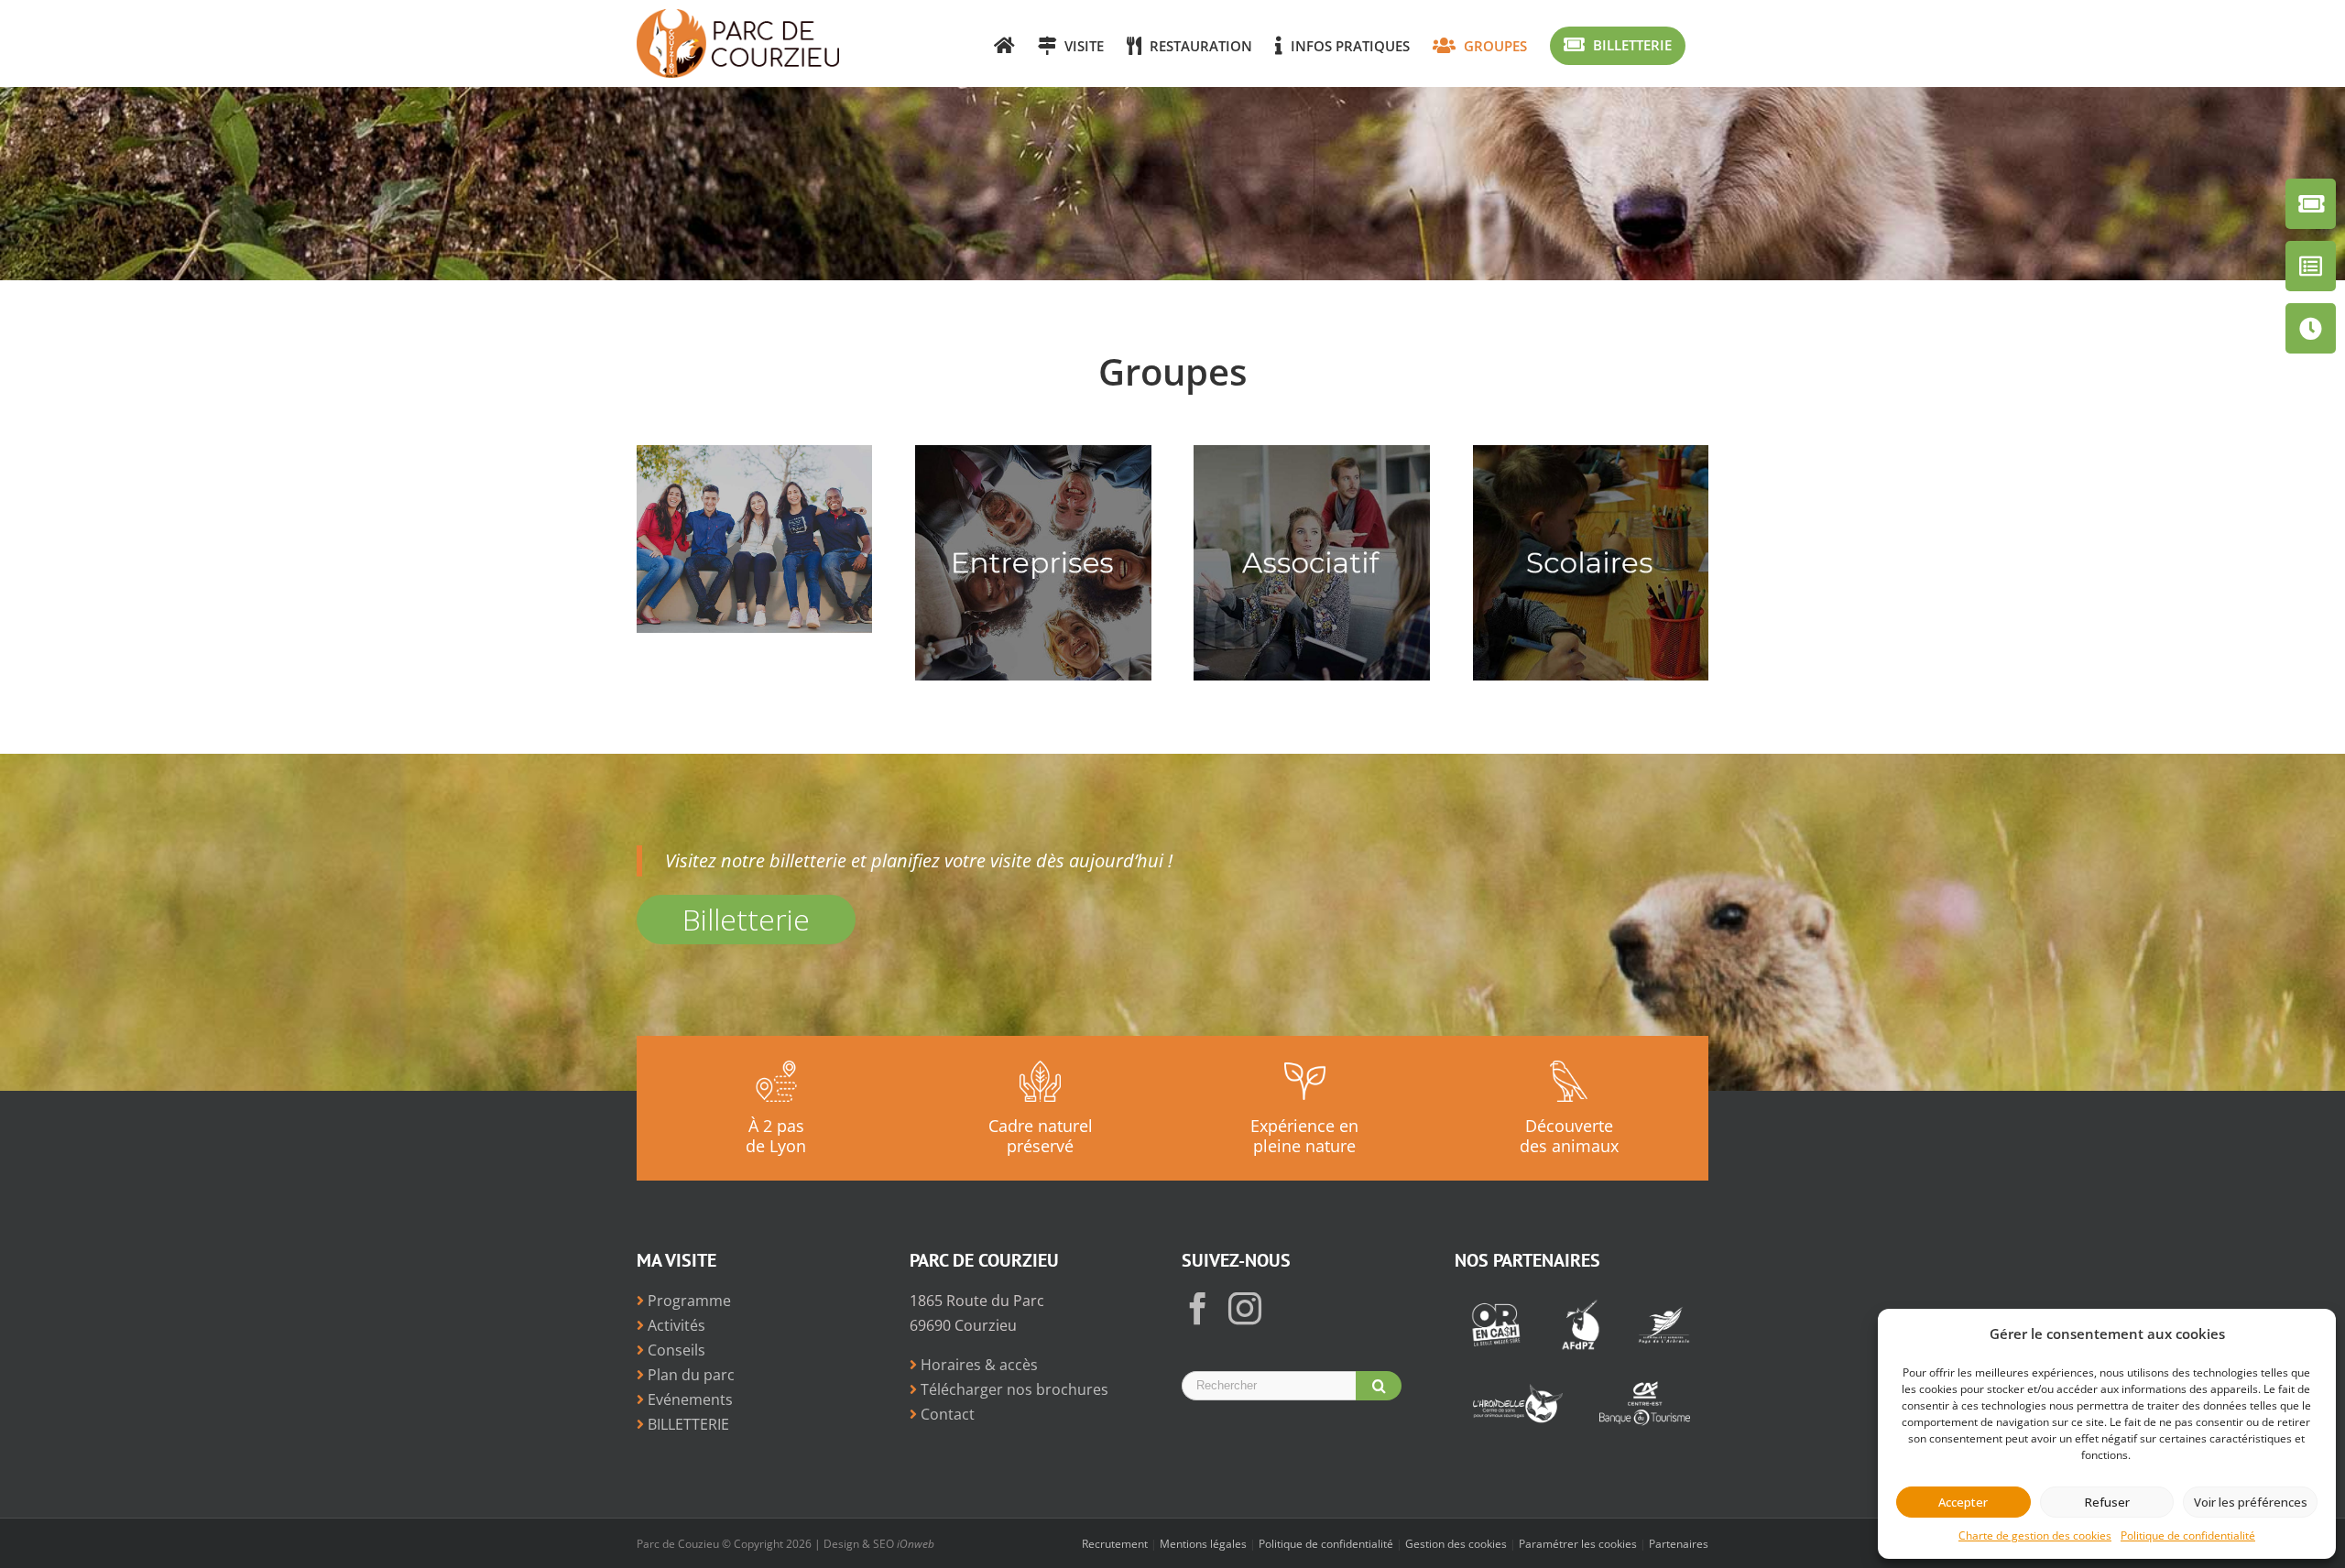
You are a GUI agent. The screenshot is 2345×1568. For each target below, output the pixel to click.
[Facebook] (1198, 1309)
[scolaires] (1591, 457)
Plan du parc (689, 1375)
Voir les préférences (2251, 1502)
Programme (687, 1301)
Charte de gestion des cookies (2035, 1535)
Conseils (675, 1350)
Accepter (1963, 1502)
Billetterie (746, 919)
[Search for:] (1269, 1384)
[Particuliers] (754, 457)
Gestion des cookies (1456, 1544)
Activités (675, 1325)
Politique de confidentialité (2188, 1535)
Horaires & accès (977, 1365)
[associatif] (1311, 457)
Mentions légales (1203, 1544)
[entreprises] (1033, 457)
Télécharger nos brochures (1013, 1389)
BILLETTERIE (687, 1424)
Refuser (2107, 1502)
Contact (946, 1414)
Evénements (688, 1399)
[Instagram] (1245, 1309)
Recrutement (1115, 1544)
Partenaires (1679, 1544)
